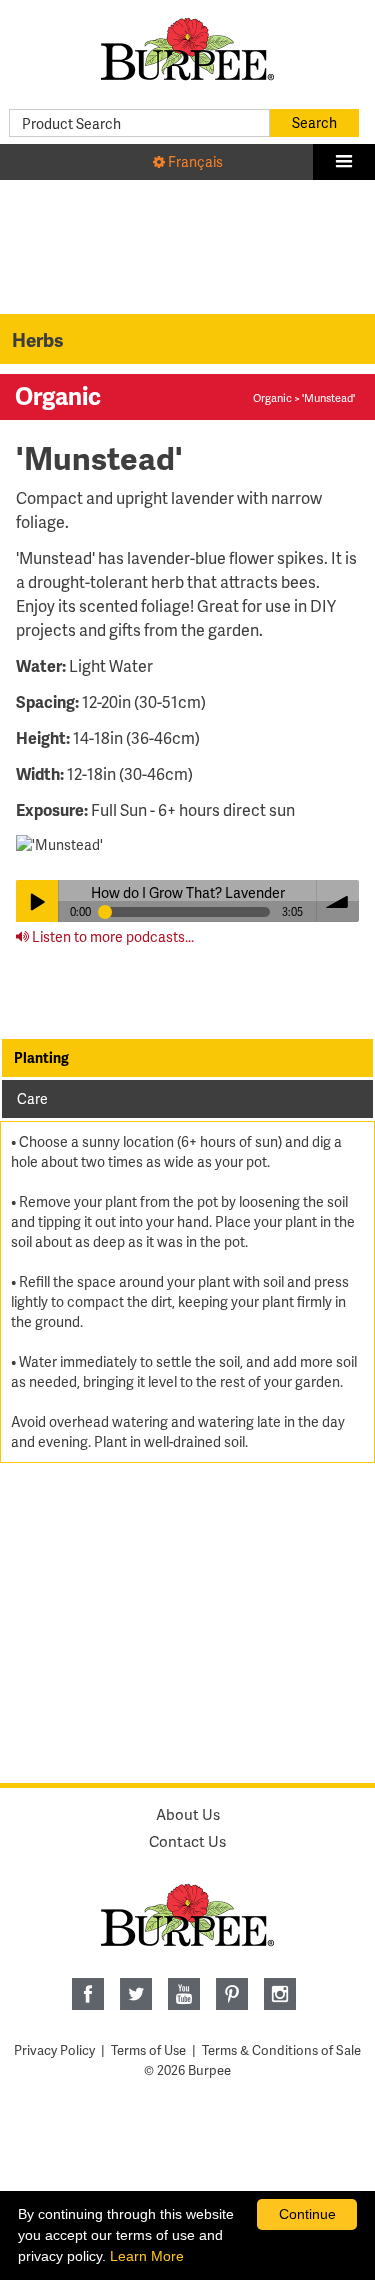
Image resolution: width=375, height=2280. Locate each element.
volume (338, 901)
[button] (344, 162)
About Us (188, 1814)
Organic (272, 397)
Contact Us (187, 1841)
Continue (307, 2214)
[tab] (187, 1058)
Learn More (147, 2256)
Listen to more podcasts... (111, 936)
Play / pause (37, 901)
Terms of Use (148, 2050)
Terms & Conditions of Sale (281, 2050)
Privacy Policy (54, 2050)
